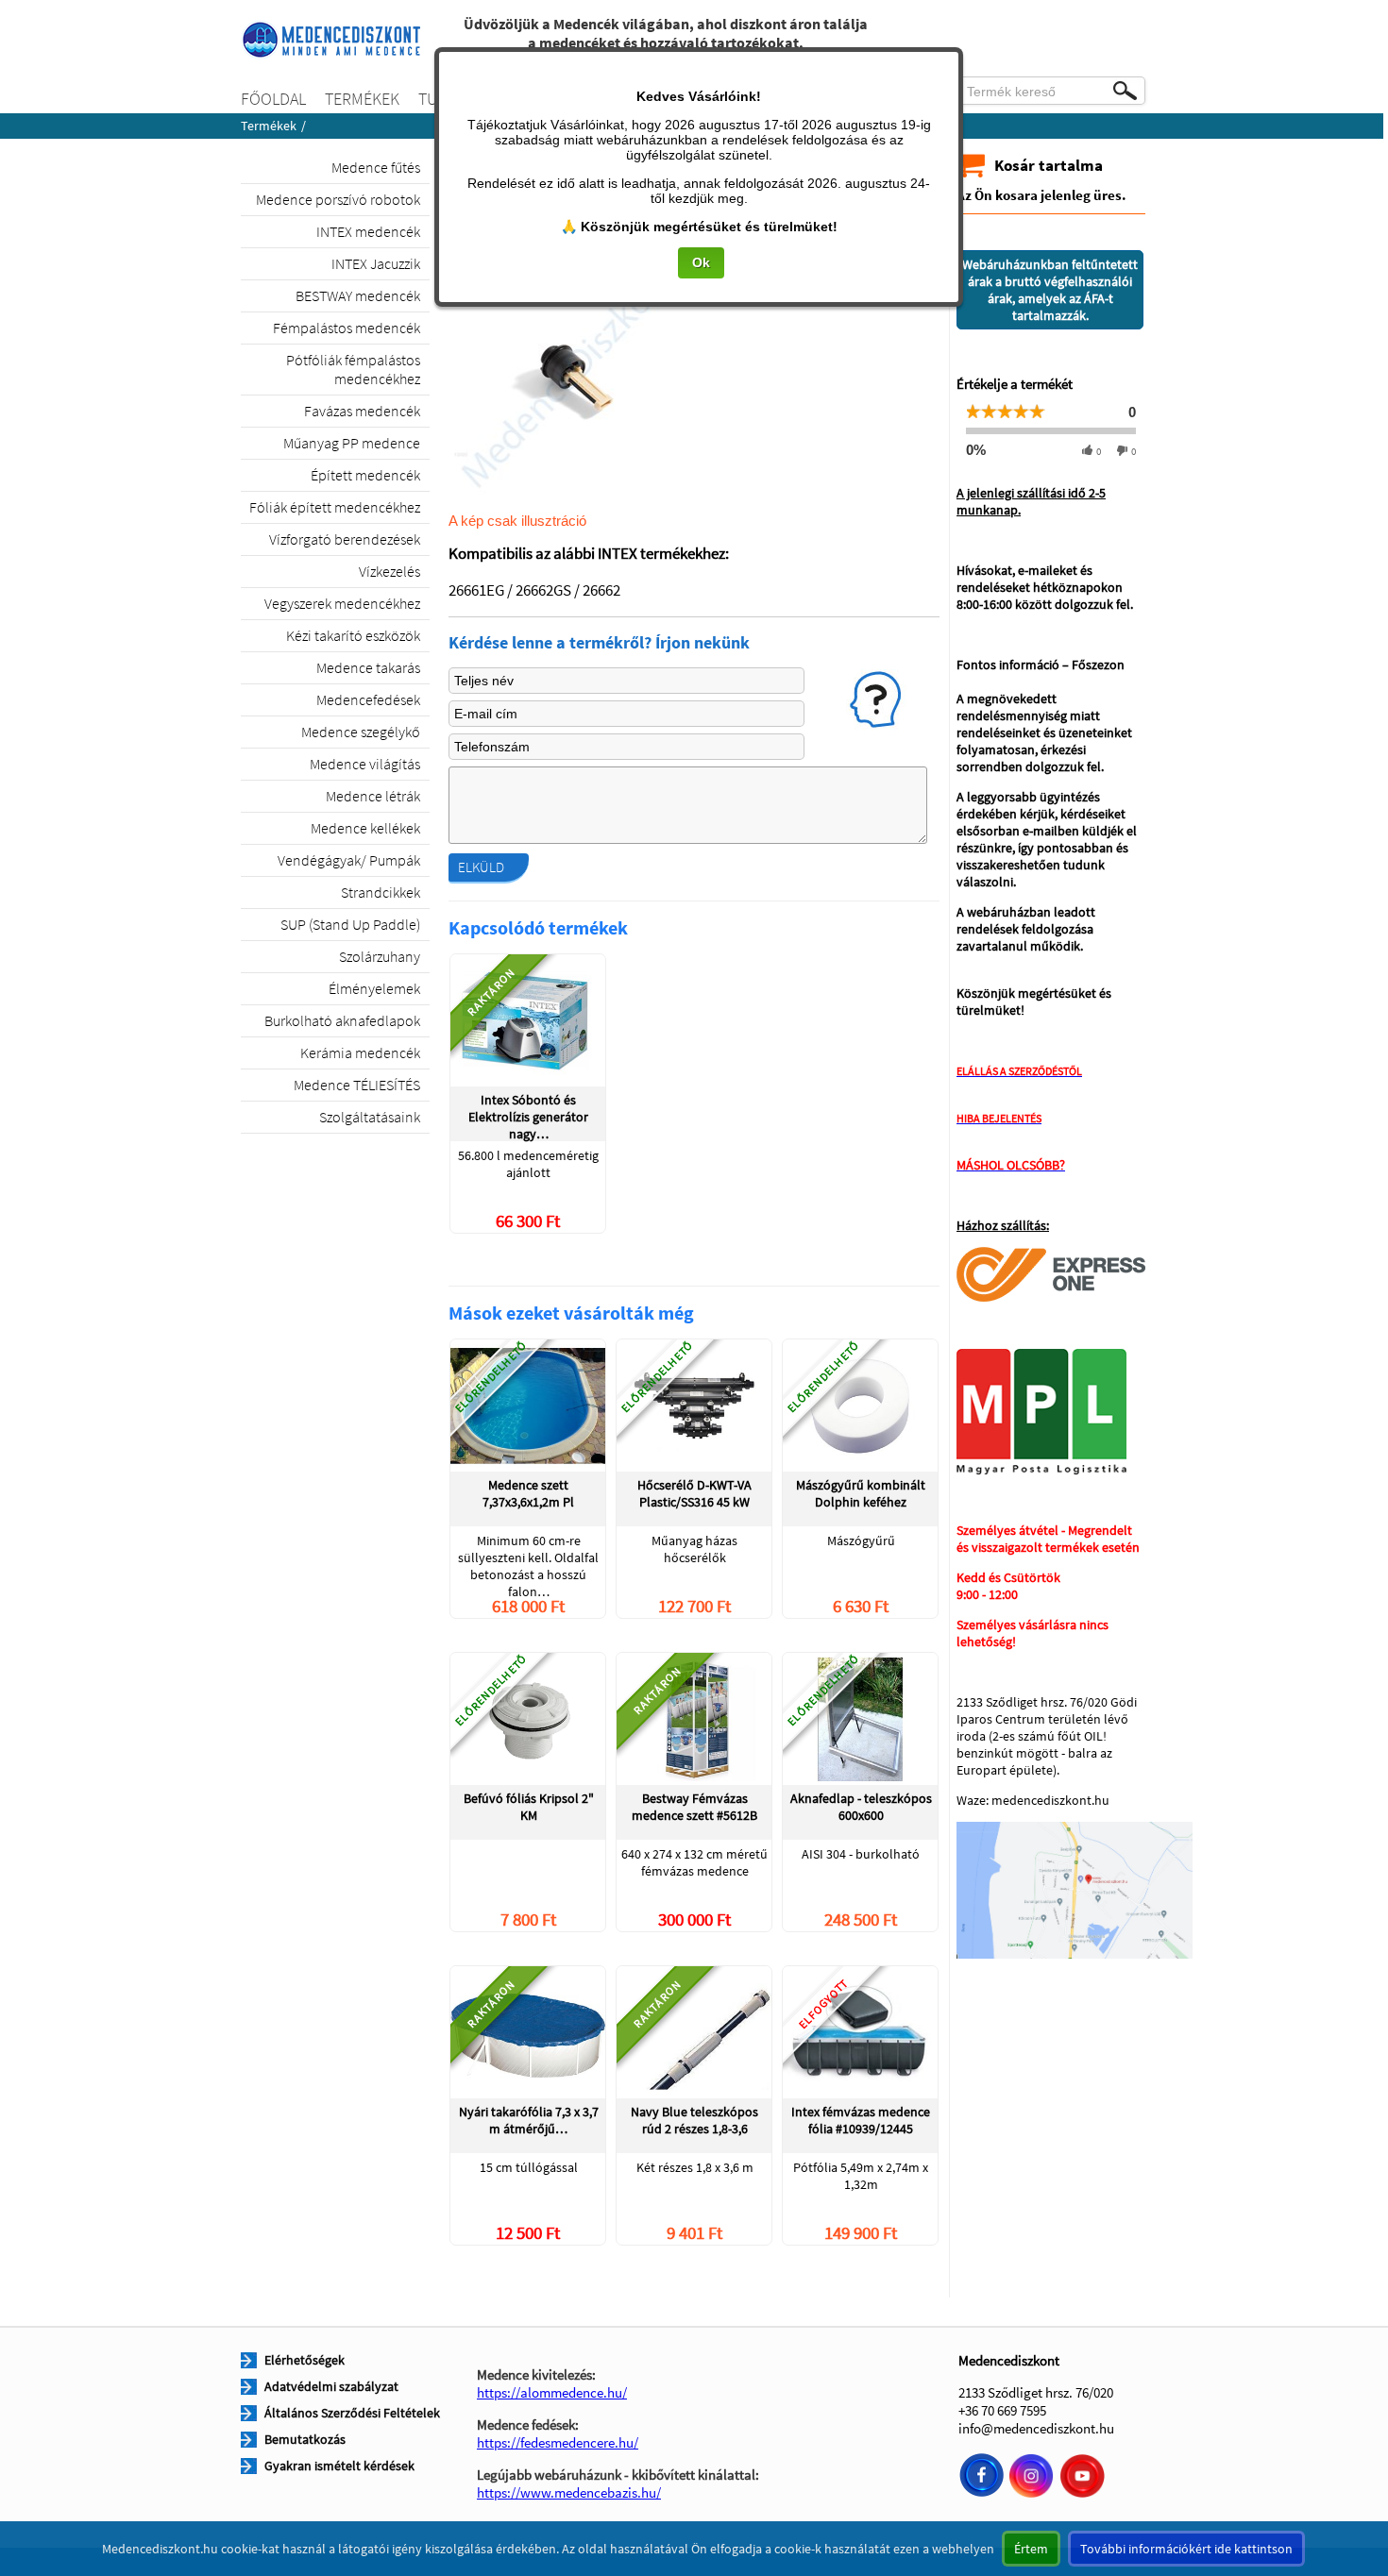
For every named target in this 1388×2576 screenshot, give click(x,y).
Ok (701, 262)
